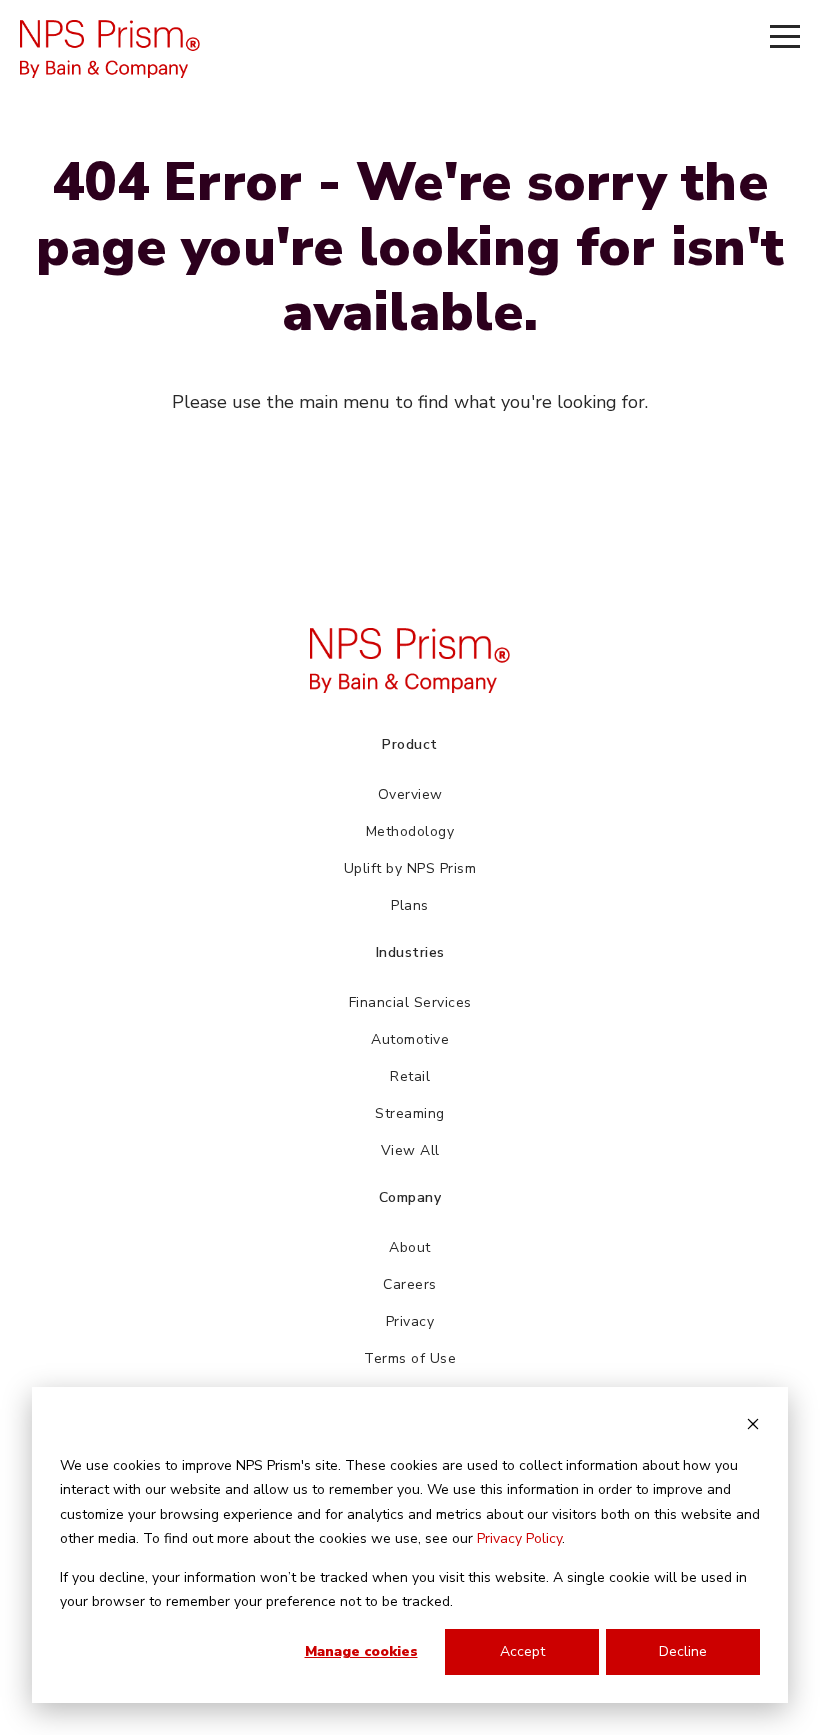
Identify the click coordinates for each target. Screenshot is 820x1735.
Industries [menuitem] (410, 952)
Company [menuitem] (410, 1197)
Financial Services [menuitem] (410, 1002)
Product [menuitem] (410, 744)
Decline (683, 1651)
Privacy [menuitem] (410, 1321)
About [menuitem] (410, 1247)
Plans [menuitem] (410, 905)
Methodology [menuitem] (410, 831)
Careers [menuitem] (410, 1284)
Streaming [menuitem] (410, 1113)
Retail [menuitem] (410, 1076)
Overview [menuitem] (410, 794)
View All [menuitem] (410, 1150)
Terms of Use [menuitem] (410, 1358)
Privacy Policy (519, 1538)
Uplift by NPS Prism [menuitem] (410, 868)
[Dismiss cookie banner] (753, 1427)
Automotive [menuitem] (410, 1039)
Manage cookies (361, 1651)
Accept (522, 1651)
